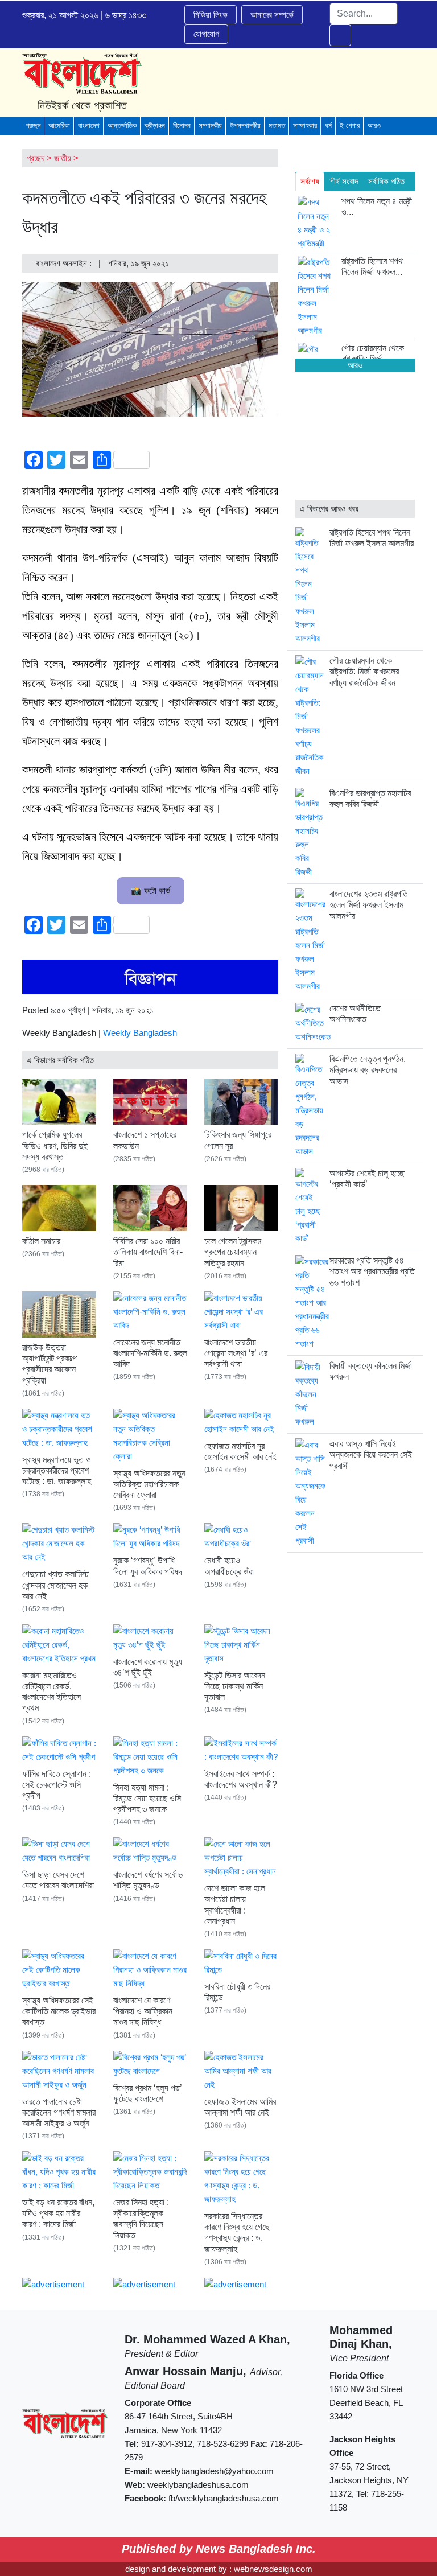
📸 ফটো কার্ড (151, 890)
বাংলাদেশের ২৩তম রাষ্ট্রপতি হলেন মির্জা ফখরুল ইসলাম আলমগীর (369, 905)
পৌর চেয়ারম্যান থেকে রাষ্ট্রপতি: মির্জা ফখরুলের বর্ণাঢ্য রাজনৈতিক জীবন (364, 671)
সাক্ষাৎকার (305, 125)
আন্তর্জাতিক (122, 125)
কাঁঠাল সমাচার (41, 1241)
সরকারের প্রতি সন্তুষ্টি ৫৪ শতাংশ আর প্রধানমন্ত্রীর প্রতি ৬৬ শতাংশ (372, 1271)
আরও (374, 125)
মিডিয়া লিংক (211, 15)
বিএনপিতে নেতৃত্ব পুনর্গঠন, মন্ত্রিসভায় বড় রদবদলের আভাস (368, 1070)
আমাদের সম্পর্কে (272, 15)
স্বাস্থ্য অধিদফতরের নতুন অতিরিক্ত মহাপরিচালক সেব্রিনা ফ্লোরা (149, 1484)
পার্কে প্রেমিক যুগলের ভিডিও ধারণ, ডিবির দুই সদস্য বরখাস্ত (55, 1145)
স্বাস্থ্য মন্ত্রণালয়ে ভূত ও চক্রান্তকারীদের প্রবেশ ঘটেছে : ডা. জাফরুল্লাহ (57, 1470)
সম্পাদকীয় (210, 125)
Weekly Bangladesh (140, 1033)
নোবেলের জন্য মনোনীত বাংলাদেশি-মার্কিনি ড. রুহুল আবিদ (150, 1353)
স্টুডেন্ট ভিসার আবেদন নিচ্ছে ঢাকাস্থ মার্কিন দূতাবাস (235, 1686)
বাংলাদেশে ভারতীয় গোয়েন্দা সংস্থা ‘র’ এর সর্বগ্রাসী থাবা (236, 1353)
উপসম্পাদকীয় (245, 125)
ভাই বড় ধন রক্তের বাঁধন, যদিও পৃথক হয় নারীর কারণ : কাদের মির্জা (58, 2213)
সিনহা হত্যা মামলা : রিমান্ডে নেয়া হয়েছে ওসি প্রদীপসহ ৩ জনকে (147, 1798)
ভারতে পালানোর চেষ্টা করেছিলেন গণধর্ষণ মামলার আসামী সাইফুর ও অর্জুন (59, 2112)
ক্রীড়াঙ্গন (155, 125)
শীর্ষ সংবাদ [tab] (344, 181)
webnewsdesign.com (273, 2569)
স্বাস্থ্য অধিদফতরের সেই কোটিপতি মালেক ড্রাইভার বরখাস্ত (59, 2011)
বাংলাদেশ (89, 125)
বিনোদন (182, 125)
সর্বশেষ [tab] (310, 181)
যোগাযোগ (206, 34)
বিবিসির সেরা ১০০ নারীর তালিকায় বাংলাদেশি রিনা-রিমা (148, 1252)
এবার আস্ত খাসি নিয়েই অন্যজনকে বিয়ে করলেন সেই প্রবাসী (371, 1454)
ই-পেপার (350, 125)
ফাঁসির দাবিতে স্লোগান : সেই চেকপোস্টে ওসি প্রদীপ (57, 1785)
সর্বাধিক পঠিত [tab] (386, 181)
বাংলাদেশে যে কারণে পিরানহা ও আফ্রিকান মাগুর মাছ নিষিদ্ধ (143, 2011)
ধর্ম (328, 125)
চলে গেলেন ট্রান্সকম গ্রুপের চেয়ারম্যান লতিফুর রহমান (233, 1252)
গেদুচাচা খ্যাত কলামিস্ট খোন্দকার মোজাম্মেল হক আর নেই (55, 1585)
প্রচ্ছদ (33, 125)
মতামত (277, 125)
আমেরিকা (59, 125)
